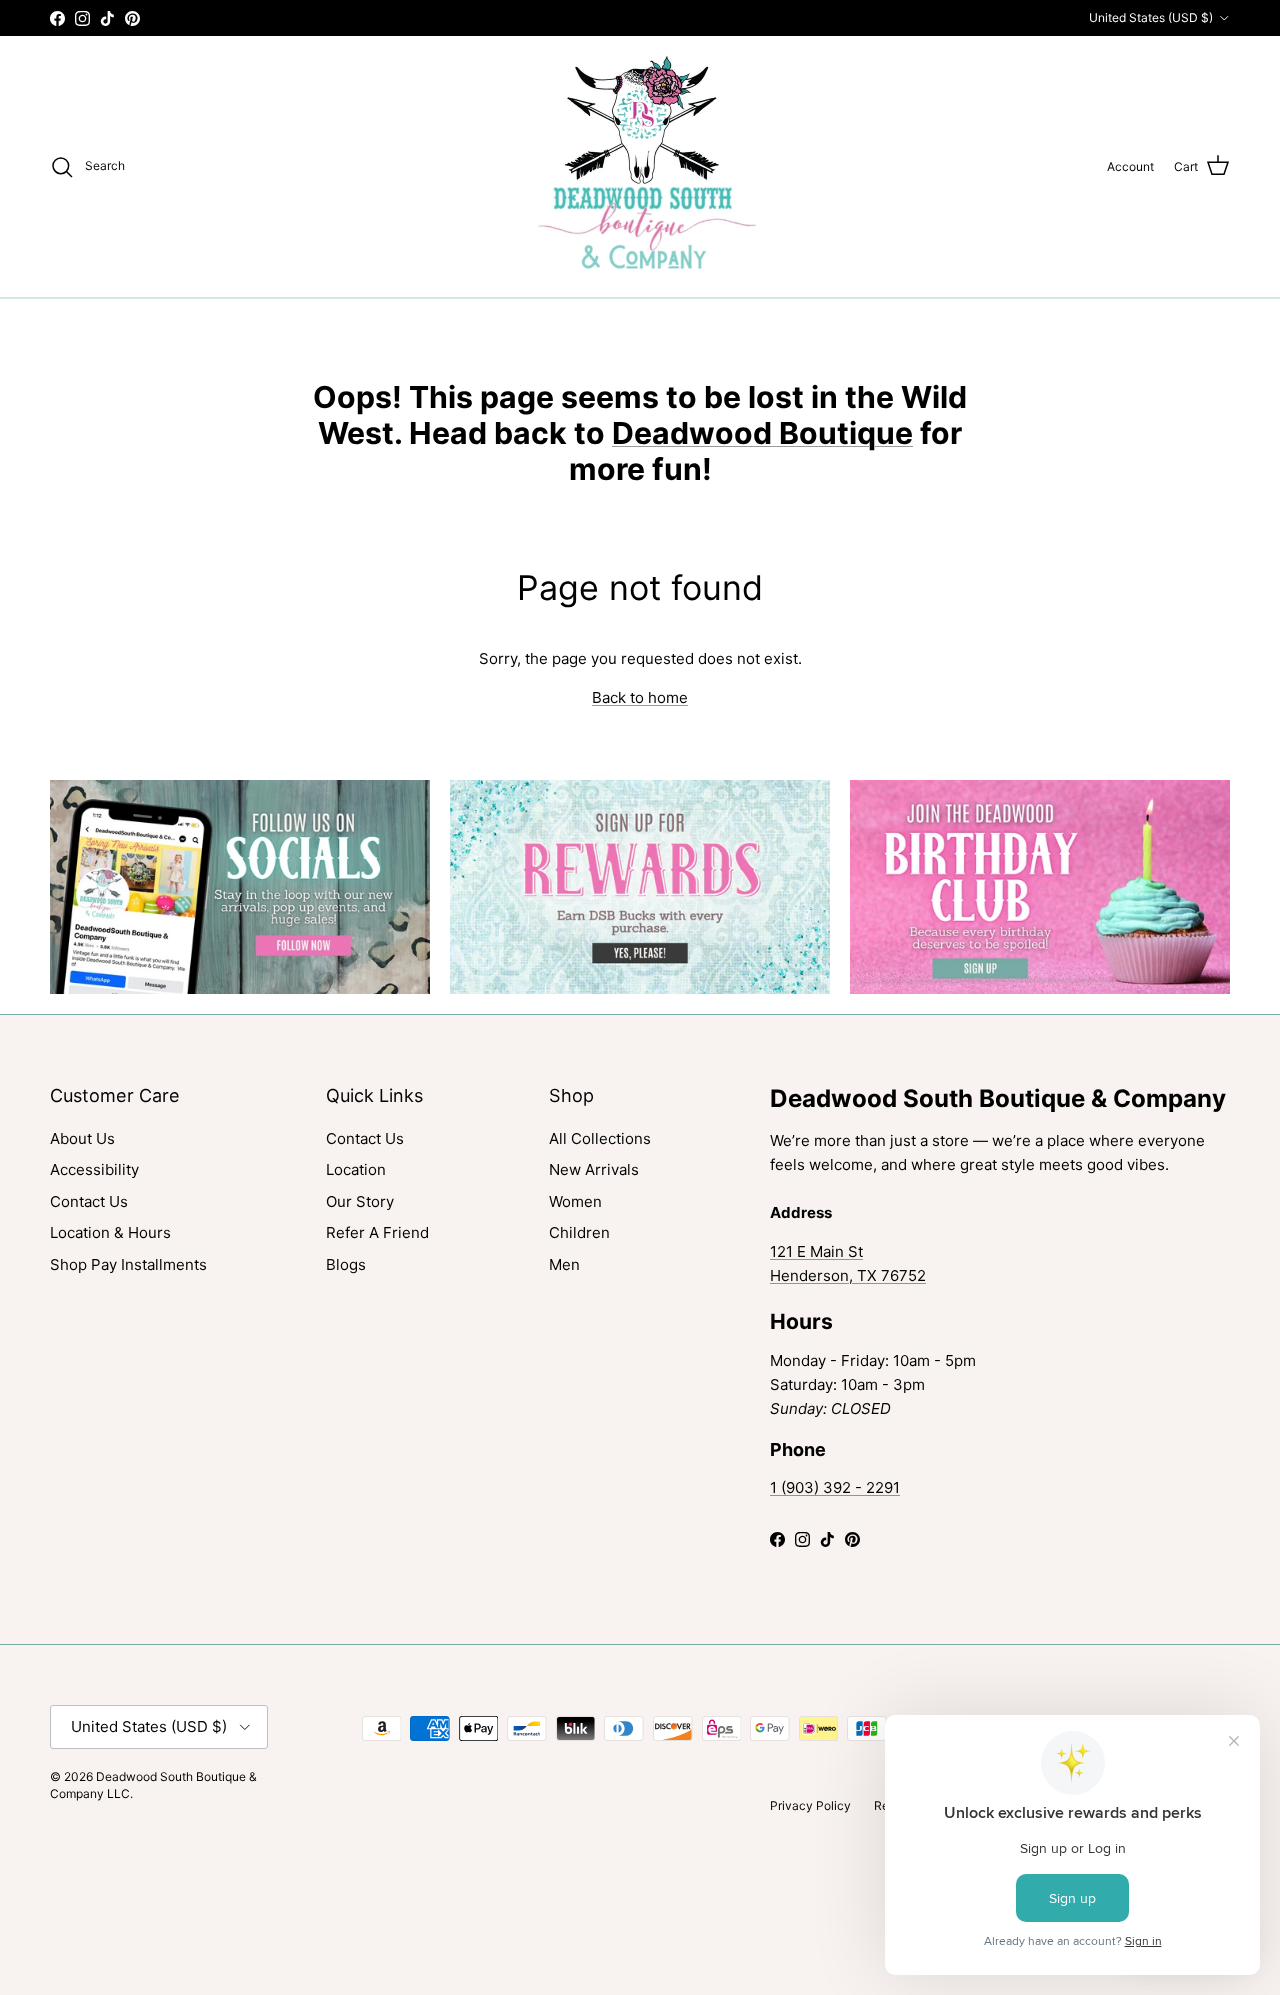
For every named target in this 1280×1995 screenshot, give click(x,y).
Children (579, 1232)
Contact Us (89, 1201)
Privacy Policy (810, 1805)
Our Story (360, 1201)
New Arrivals (594, 1169)
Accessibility (94, 1169)
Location (356, 1169)
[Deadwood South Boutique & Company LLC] (640, 166)
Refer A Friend (377, 1232)
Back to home (640, 697)
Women (575, 1201)
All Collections (600, 1138)
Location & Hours (110, 1232)
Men (564, 1264)
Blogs (346, 1264)
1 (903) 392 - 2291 (835, 1487)
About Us (82, 1138)
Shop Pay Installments (128, 1264)
